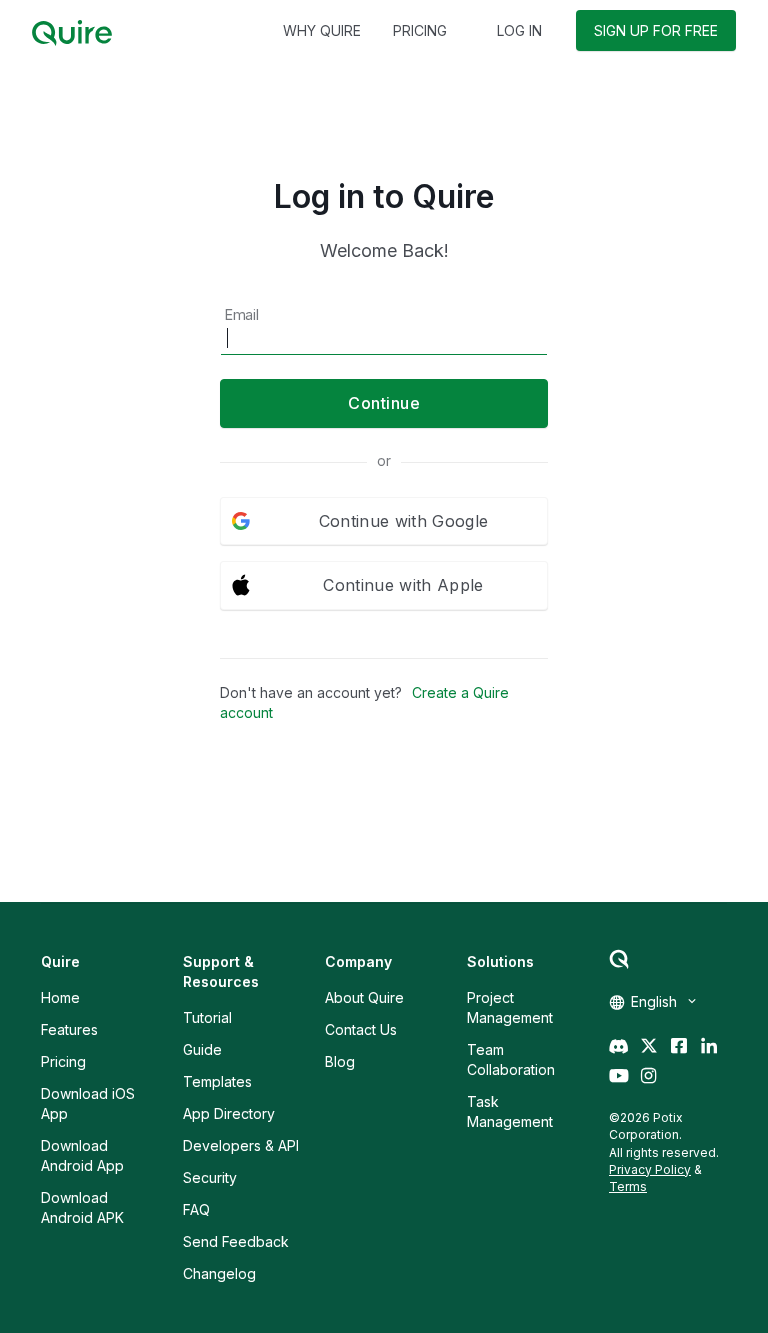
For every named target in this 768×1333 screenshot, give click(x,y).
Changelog (219, 1273)
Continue (384, 403)
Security (210, 1177)
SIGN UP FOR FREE (656, 30)
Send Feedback (236, 1241)
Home (60, 997)
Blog (340, 1061)
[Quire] (72, 33)
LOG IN (519, 30)
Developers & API (241, 1145)
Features (69, 1029)
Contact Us (361, 1029)
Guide (202, 1049)
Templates (217, 1081)
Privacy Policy (650, 1169)
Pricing (63, 1061)
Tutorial (207, 1017)
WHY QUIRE (322, 30)
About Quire (364, 997)
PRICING (420, 30)
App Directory (229, 1113)
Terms (628, 1186)
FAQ (196, 1209)
